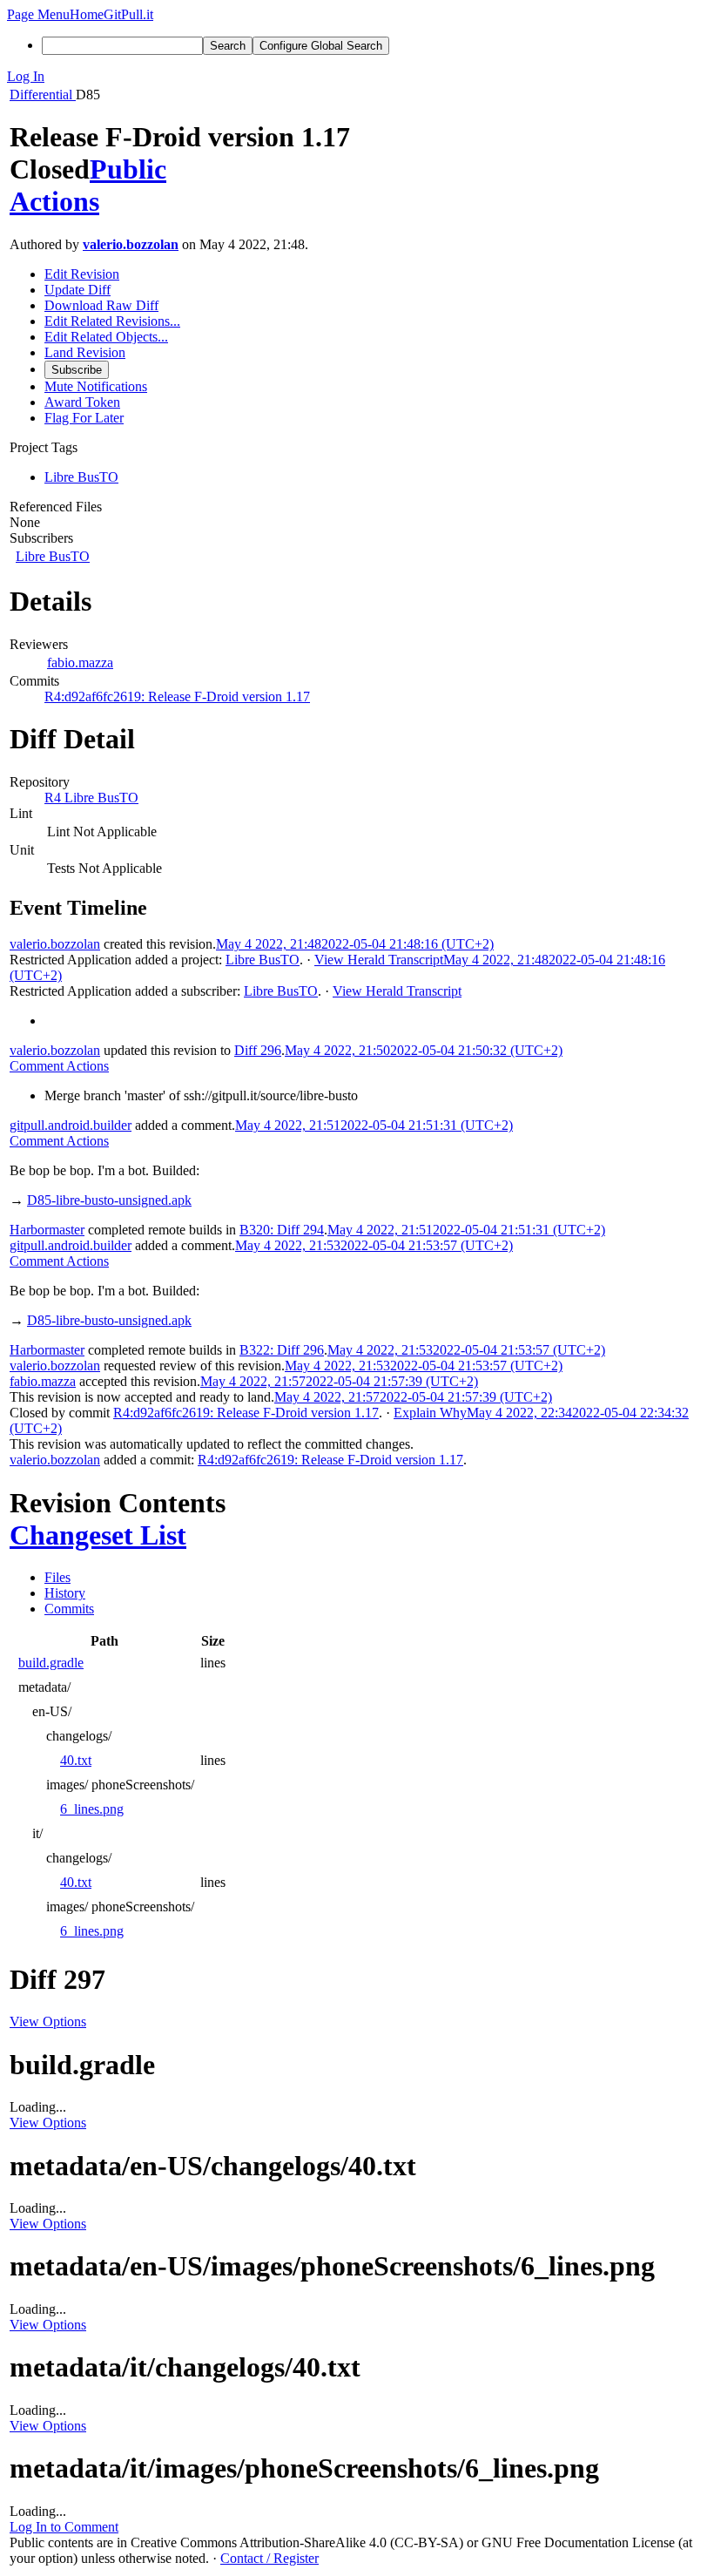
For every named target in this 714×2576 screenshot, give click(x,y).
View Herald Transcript (379, 960)
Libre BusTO (53, 556)
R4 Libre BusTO (91, 798)
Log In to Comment (64, 2527)
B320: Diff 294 (282, 1230)
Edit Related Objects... (106, 337)
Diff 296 (258, 1050)
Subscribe (77, 370)
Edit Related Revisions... (112, 321)
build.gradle (51, 1663)
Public (128, 169)
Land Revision (85, 352)
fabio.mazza (80, 663)
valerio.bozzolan (131, 244)
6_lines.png (92, 1809)
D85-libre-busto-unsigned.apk (109, 1200)
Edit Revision (82, 274)
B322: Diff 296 (282, 1350)
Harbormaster (47, 1230)
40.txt (76, 1760)
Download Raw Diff (101, 305)
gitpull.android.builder (71, 1125)
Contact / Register (269, 2558)
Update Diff (77, 290)
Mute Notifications (96, 386)
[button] (38, 14)
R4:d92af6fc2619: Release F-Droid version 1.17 (177, 696)
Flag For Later (84, 418)
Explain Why (430, 1413)
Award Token (82, 402)
